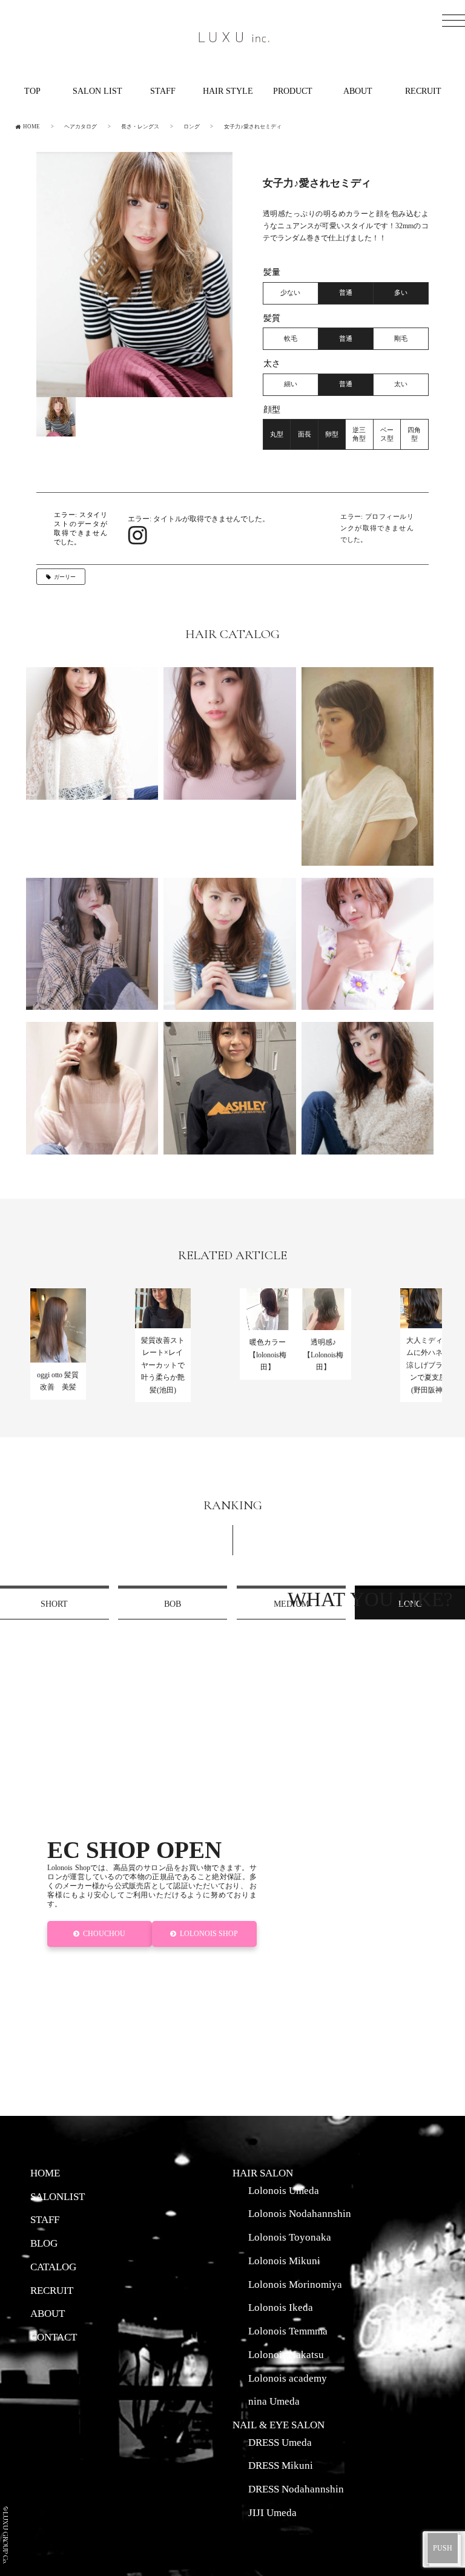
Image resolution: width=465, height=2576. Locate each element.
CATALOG (53, 2267)
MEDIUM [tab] (291, 1604)
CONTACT (54, 2337)
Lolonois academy (288, 2378)
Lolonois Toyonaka (290, 2237)
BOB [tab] (173, 1604)
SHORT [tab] (54, 1604)
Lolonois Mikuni (284, 2261)
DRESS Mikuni (281, 2465)
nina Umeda (274, 2401)
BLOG (44, 2243)
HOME (45, 2173)
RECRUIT (423, 91)
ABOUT (358, 91)
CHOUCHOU (105, 1934)
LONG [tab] (410, 1604)
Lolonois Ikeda (281, 2307)
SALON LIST (97, 91)
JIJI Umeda (272, 2512)
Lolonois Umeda (284, 2190)
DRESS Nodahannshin (296, 2489)
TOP (32, 91)
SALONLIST (58, 2196)
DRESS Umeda (280, 2442)
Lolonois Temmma (288, 2331)
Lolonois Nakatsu (286, 2354)
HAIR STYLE (228, 91)
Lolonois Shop (209, 1934)
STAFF (163, 91)
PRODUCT (293, 91)
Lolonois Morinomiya (295, 2284)
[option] (134, 275)
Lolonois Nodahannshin (300, 2213)
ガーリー (65, 577)
